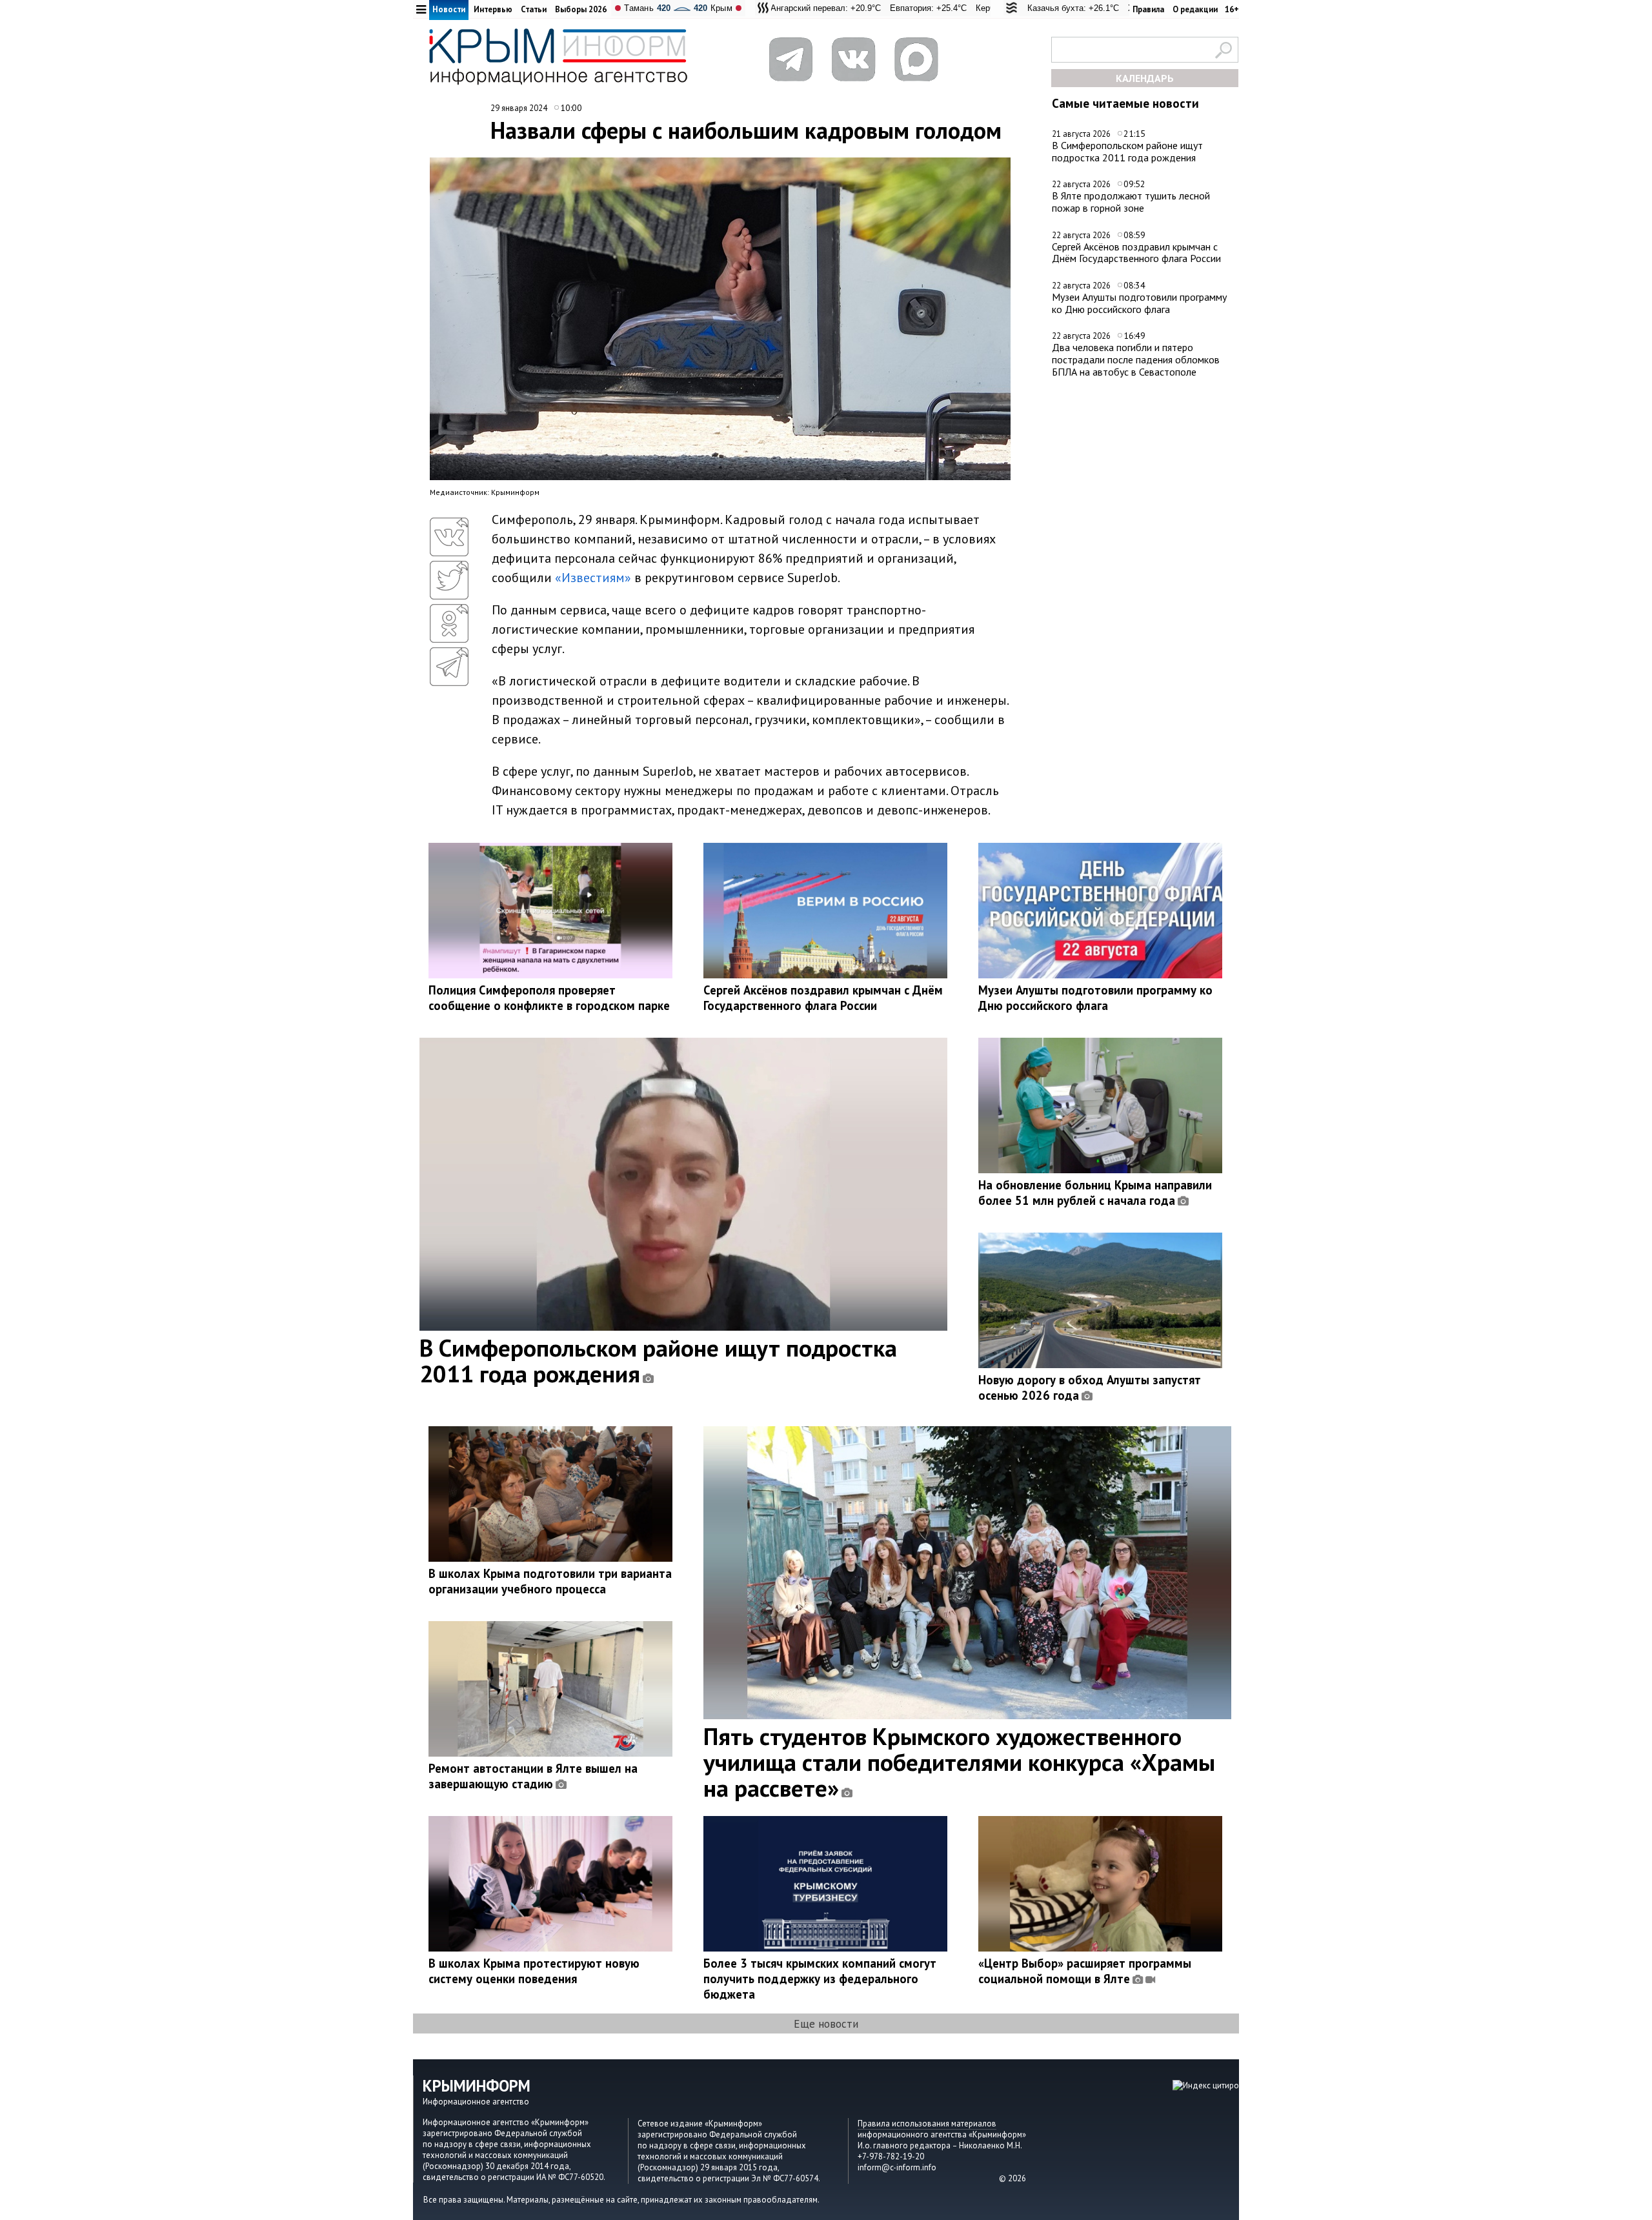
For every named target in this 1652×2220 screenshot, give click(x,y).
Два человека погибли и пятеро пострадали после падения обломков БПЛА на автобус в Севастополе (1136, 359)
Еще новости (826, 2023)
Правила (1148, 9)
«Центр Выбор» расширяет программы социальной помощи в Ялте (1085, 1971)
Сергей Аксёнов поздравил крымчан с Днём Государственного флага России (1136, 253)
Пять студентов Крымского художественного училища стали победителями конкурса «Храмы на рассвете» (959, 1762)
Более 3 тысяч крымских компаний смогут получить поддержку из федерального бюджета (820, 1979)
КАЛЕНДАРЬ (1145, 78)
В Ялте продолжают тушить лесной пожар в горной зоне (1131, 202)
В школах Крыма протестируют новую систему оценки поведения (534, 1971)
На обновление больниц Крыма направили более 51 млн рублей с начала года (1095, 1193)
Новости (449, 9)
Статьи (534, 9)
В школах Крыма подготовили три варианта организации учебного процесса (550, 1581)
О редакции (1195, 9)
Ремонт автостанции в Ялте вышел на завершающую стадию (533, 1776)
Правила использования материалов (927, 2124)
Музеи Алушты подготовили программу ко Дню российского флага (1139, 303)
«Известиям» (593, 578)
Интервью (493, 9)
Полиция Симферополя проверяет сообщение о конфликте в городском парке (549, 998)
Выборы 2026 (581, 9)
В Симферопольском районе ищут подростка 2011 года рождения (1127, 151)
